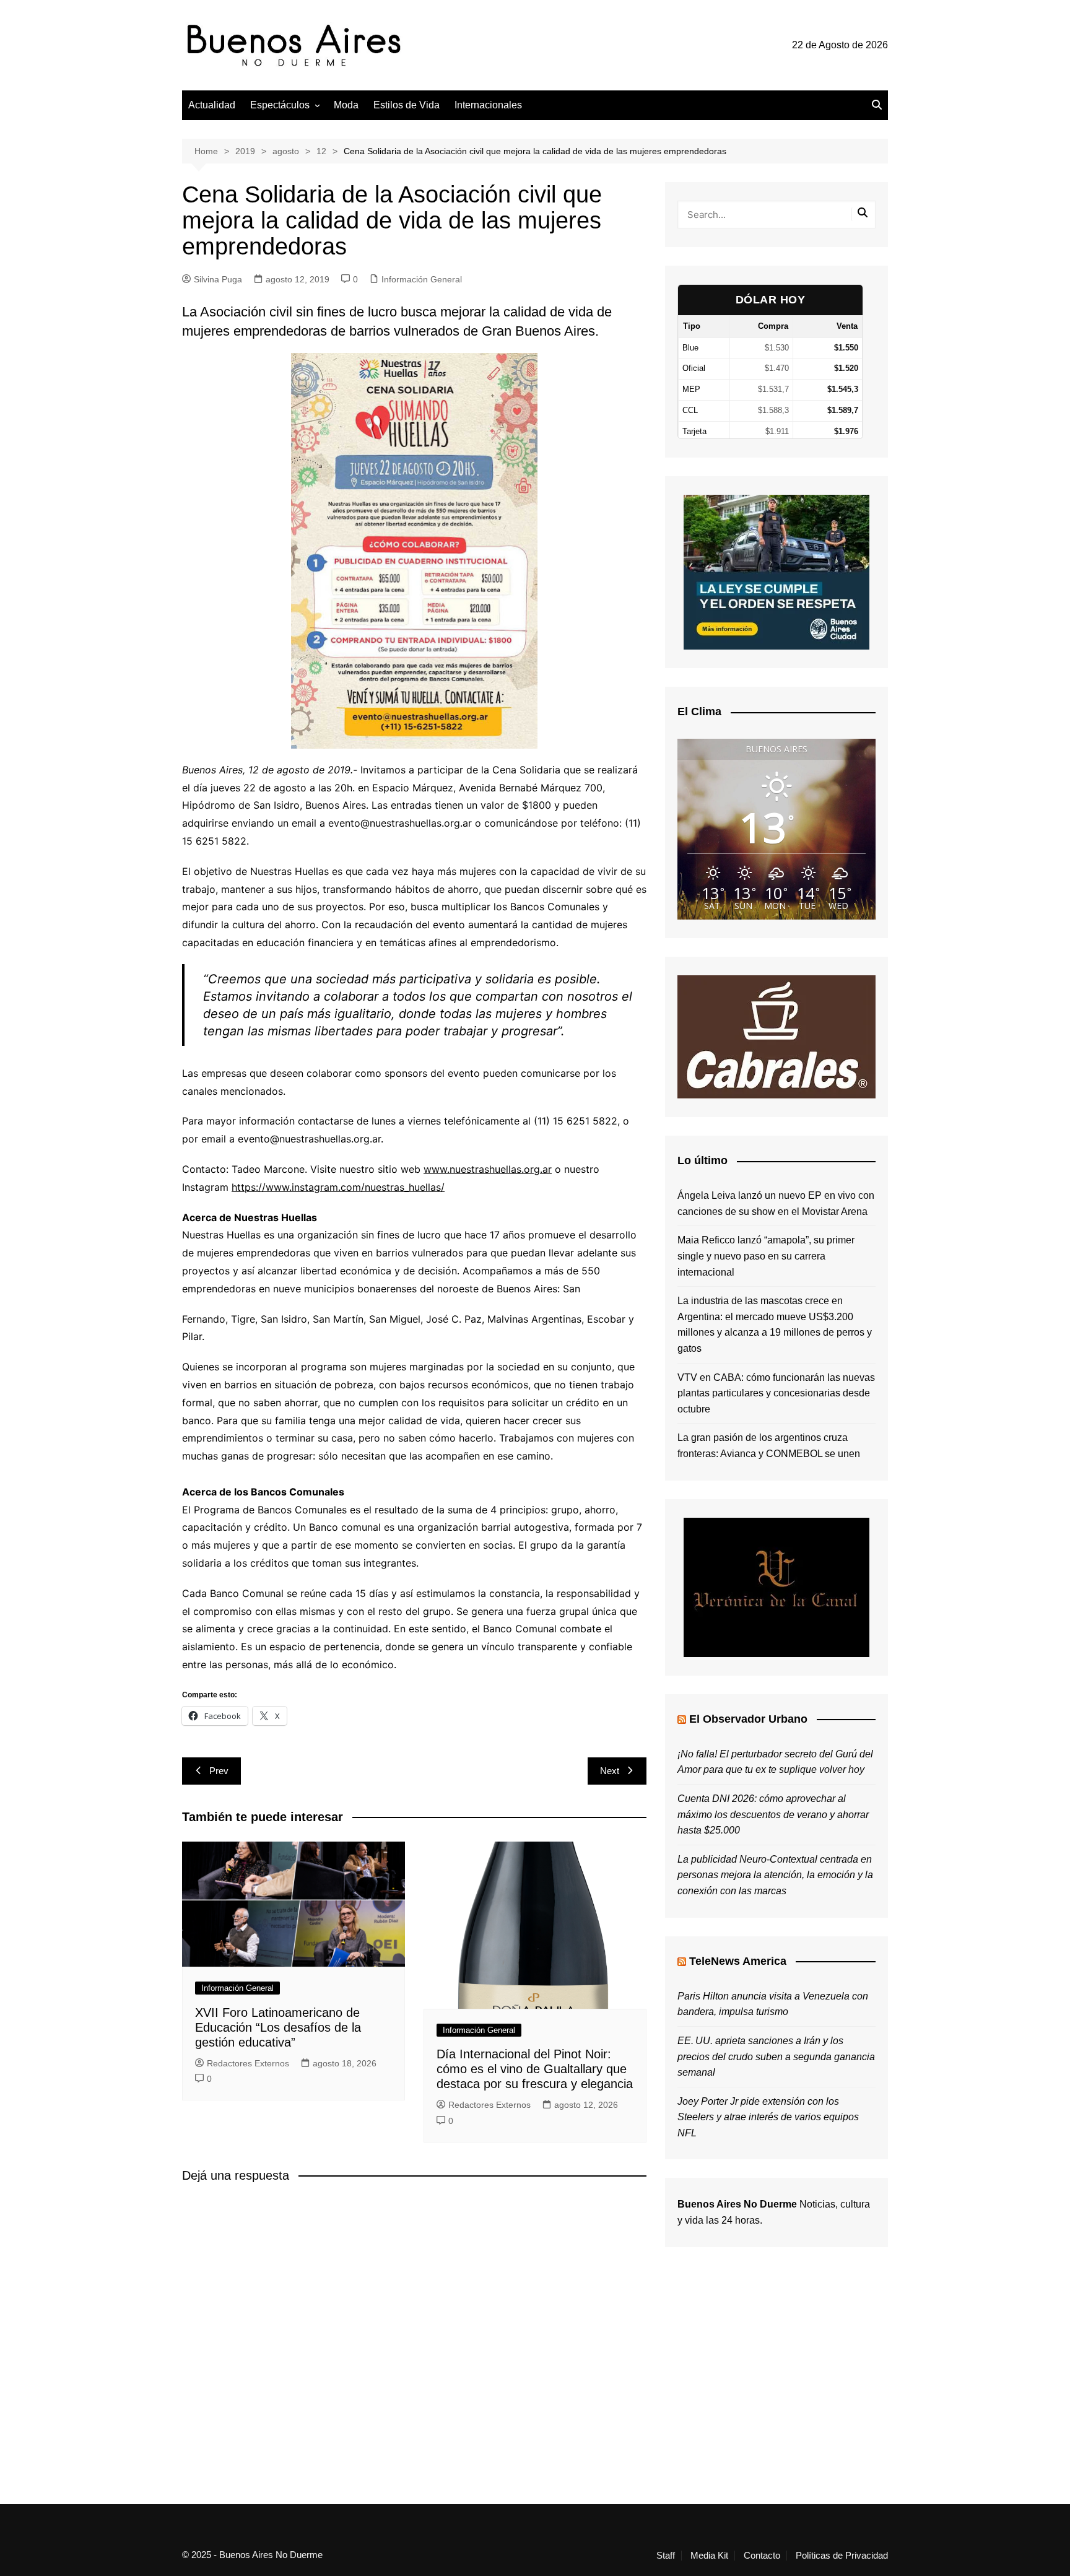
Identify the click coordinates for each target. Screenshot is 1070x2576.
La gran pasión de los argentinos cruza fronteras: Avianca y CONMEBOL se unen (769, 1446)
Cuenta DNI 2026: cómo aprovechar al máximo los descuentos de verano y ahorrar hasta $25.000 (773, 1814)
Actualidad (212, 105)
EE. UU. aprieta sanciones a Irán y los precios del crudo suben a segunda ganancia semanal (776, 2056)
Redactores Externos (248, 2063)
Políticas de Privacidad (842, 2556)
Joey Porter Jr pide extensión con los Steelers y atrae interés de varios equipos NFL (768, 2117)
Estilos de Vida (407, 105)
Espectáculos (280, 105)
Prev (219, 1771)
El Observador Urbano (748, 1719)
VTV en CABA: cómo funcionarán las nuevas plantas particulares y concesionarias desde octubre (776, 1393)
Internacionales (488, 105)
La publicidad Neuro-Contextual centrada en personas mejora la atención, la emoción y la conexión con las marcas (775, 1875)
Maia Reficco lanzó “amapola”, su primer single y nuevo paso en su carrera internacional (766, 1256)
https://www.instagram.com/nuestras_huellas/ (338, 1187)
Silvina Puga (218, 279)
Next (610, 1771)
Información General (422, 279)
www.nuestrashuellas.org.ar (488, 1169)
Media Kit (709, 2556)
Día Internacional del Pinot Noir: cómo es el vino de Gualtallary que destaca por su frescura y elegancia (535, 2069)
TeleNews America (738, 1961)
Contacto (762, 2556)
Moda (346, 105)
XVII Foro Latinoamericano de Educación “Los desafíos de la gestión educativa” (278, 2027)
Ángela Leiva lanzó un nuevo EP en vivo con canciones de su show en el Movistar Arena (776, 1203)
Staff (666, 2556)
